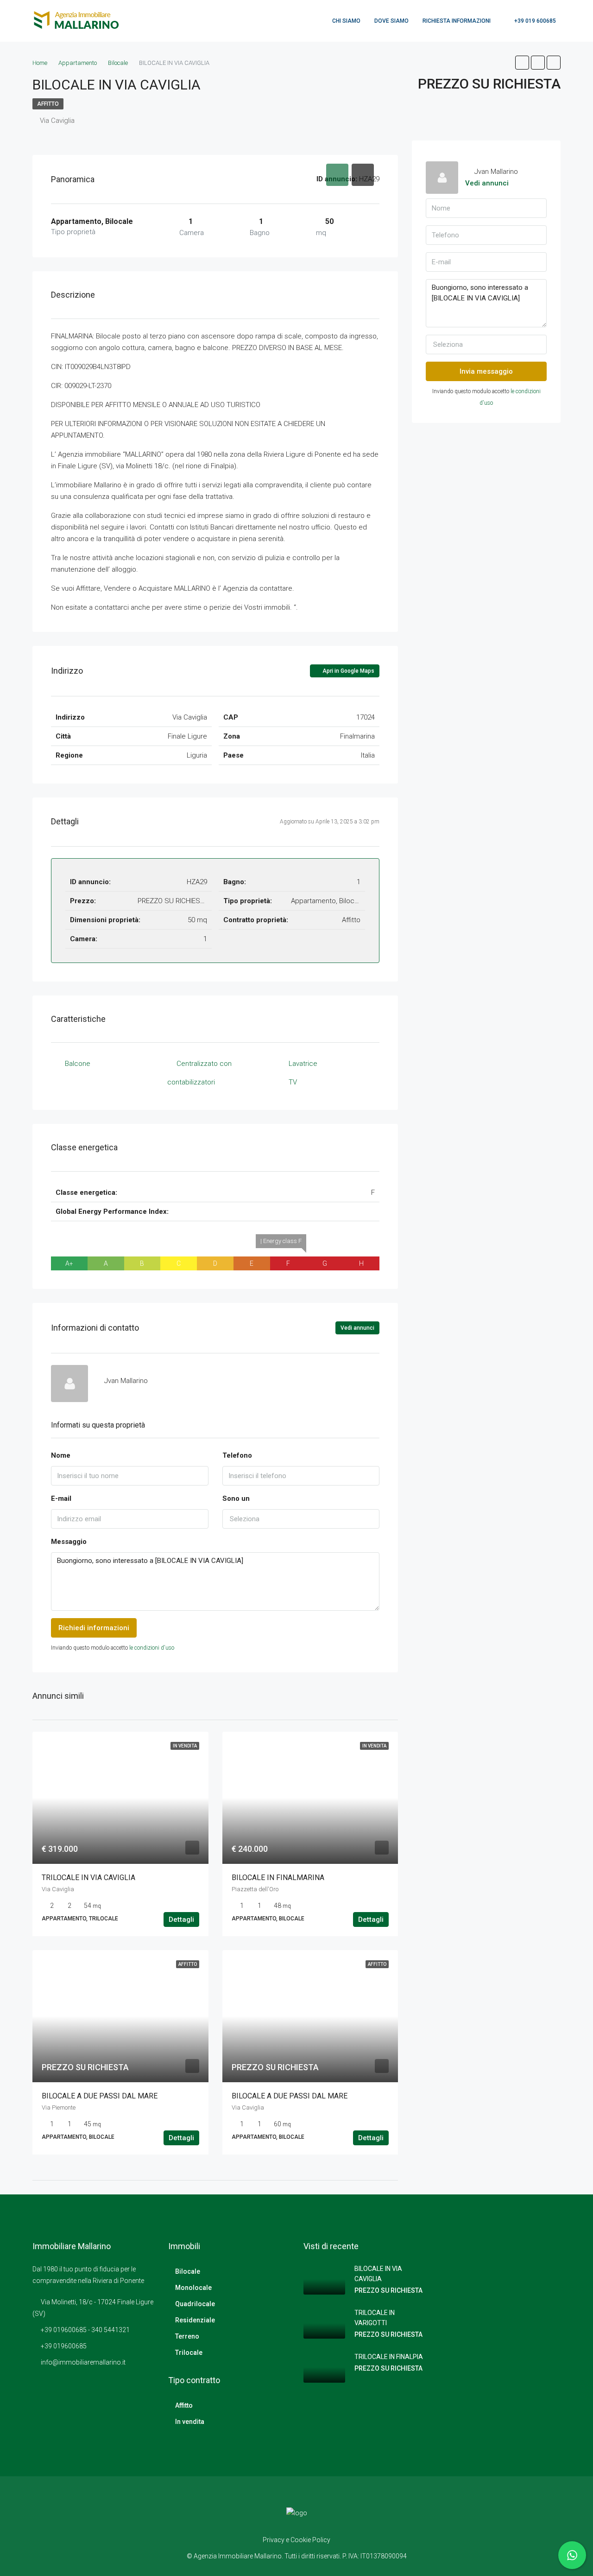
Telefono (237, 1455)
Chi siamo (346, 21)
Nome (61, 1455)
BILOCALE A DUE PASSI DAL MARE (100, 2096)
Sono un (236, 1498)
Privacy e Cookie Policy (296, 2540)
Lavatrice (303, 1064)
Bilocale (188, 2271)
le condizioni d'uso (152, 1648)
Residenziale (195, 2320)
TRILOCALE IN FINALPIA (389, 2357)
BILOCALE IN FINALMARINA (278, 1878)
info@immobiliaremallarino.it (83, 2362)
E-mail (61, 1498)
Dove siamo (391, 21)
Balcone (78, 1064)
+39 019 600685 (534, 21)
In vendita (190, 2422)
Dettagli (181, 1919)
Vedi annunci (357, 1328)
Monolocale (193, 2288)
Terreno (187, 2336)
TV (293, 1082)
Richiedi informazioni (94, 1628)
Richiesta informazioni (457, 21)
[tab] (337, 175)
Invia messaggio (486, 371)
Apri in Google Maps (348, 671)
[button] (301, 1519)
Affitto (48, 104)
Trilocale (189, 2353)
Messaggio (69, 1542)
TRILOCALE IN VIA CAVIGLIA (88, 1878)
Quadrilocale (195, 2304)
